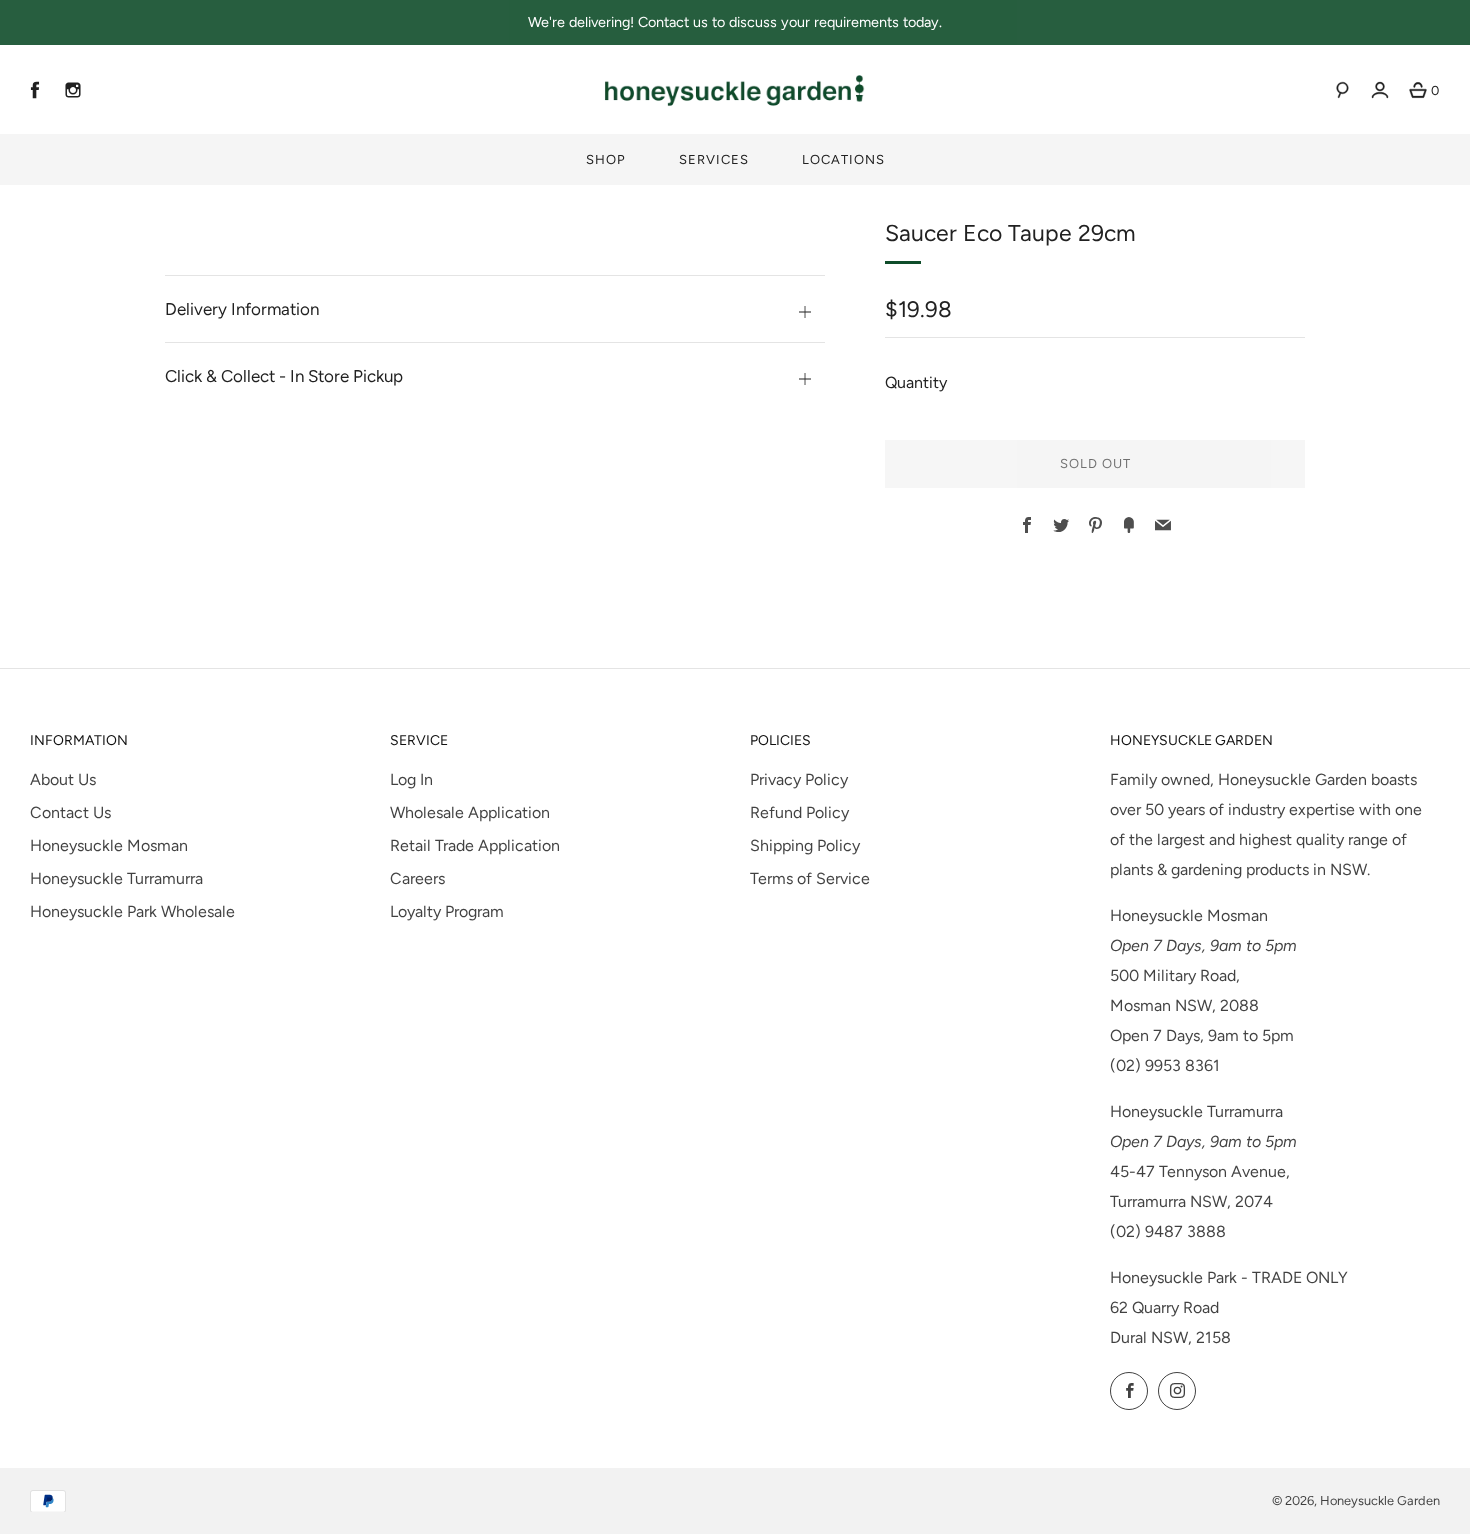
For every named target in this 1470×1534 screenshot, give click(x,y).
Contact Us (70, 812)
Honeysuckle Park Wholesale (132, 911)
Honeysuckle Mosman (109, 845)
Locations (843, 159)
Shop (606, 159)
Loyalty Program (447, 911)
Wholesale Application (470, 812)
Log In (411, 779)
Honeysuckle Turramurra (116, 878)
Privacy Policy (799, 779)
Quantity (916, 382)
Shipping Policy (805, 845)
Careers (417, 878)
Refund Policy (799, 812)
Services (714, 159)
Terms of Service (810, 878)
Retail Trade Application (475, 845)
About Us (63, 779)
